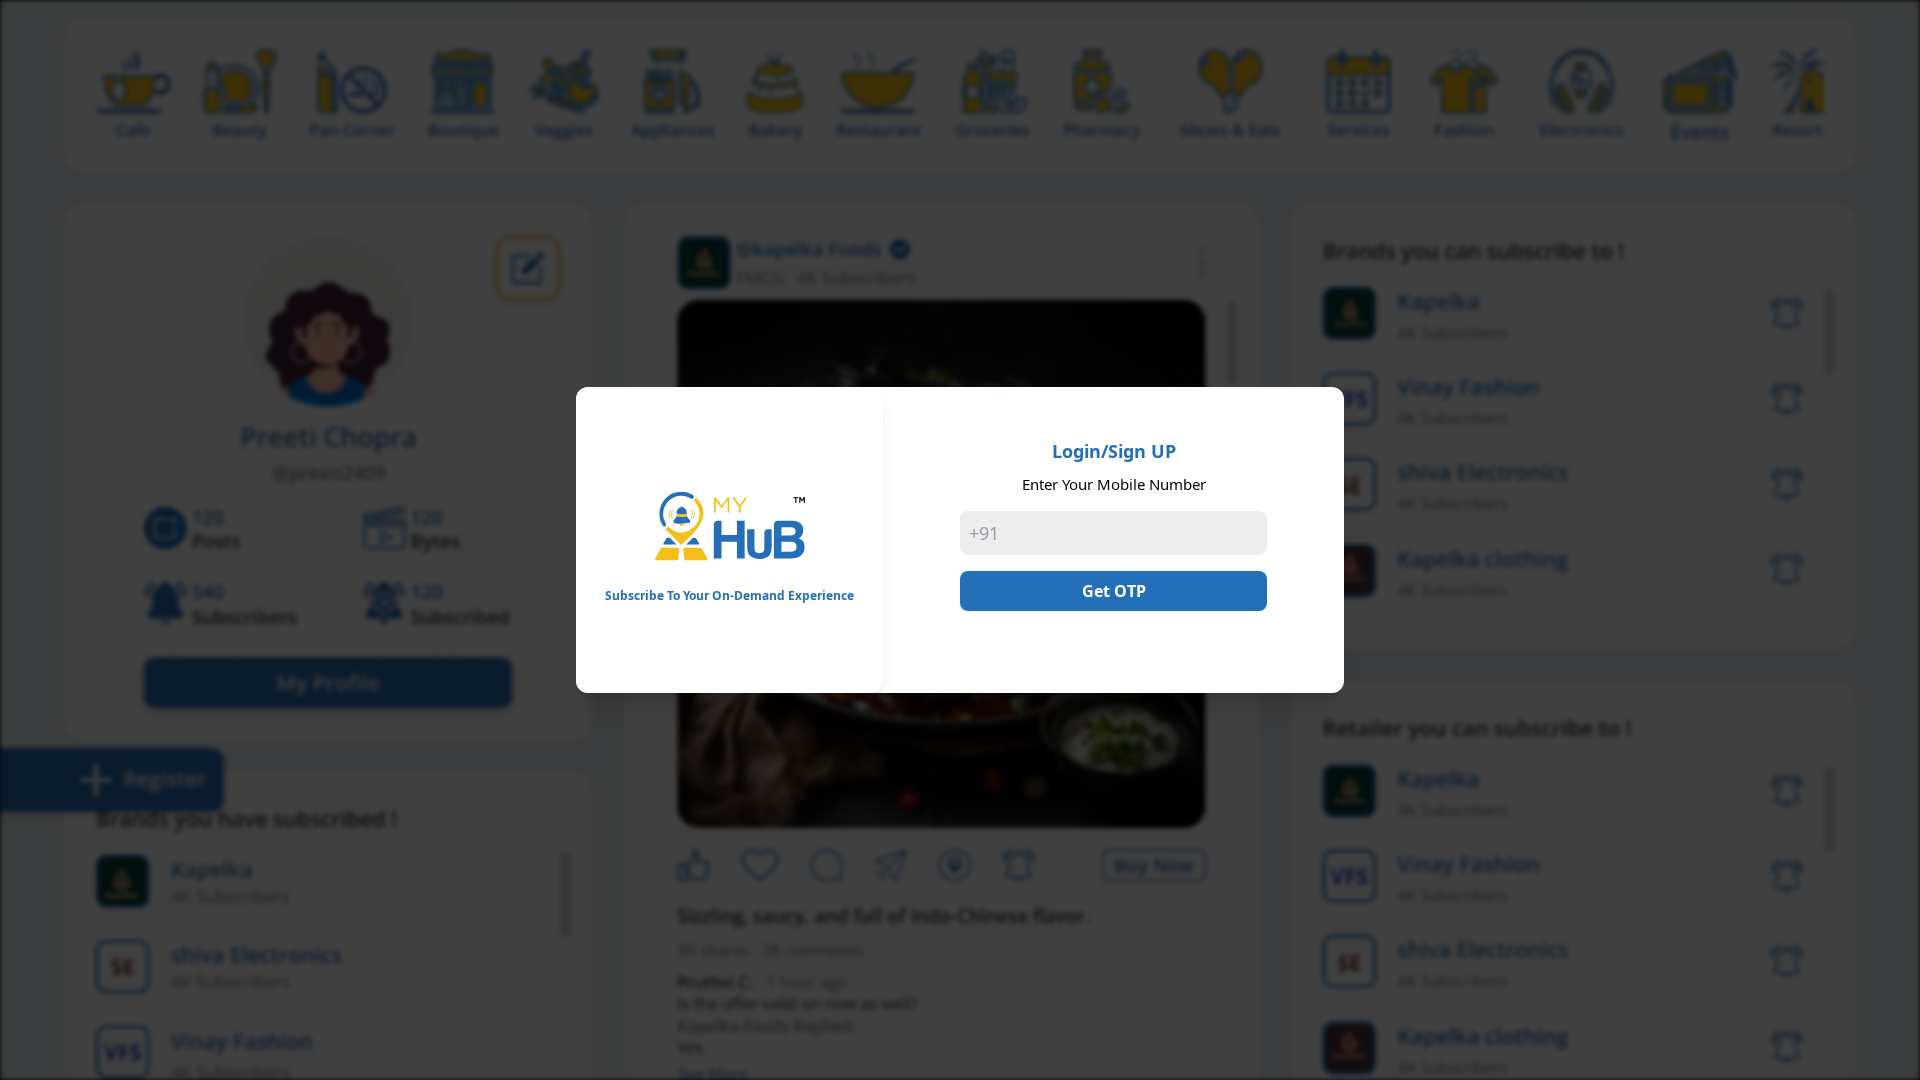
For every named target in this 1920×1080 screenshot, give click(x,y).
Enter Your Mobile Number (1114, 484)
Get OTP (1114, 591)
